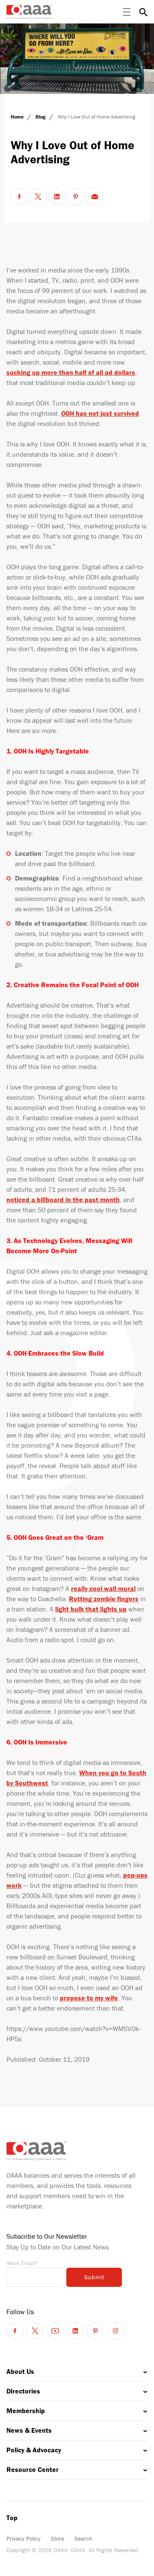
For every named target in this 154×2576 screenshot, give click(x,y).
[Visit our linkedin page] (75, 2331)
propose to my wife (89, 1998)
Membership (26, 2411)
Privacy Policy (24, 2538)
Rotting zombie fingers (104, 1599)
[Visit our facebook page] (15, 2331)
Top (12, 2518)
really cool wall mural (103, 1588)
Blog (41, 117)
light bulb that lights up (91, 1609)
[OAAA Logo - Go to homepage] (29, 12)
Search (83, 2538)
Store (58, 2538)
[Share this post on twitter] (38, 197)
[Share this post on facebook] (19, 197)
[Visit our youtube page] (55, 2331)
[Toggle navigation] (127, 12)
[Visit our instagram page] (115, 2331)
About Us (20, 2371)
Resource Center (33, 2469)
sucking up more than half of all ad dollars (71, 372)
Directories (23, 2391)
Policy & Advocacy (34, 2450)
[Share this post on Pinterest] (76, 197)
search (143, 12)
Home (18, 117)
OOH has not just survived (100, 413)
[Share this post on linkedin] (57, 197)
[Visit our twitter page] (35, 2331)
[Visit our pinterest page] (95, 2331)
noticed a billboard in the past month (63, 1200)
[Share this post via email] (95, 197)
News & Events (29, 2430)
